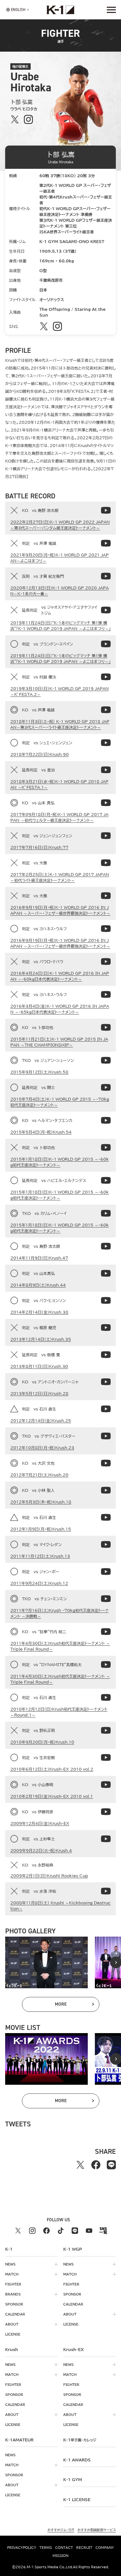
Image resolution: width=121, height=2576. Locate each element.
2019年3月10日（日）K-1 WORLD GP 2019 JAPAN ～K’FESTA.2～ (60, 691)
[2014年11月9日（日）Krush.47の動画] (106, 1246)
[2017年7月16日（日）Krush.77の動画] (106, 836)
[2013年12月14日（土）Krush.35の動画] (106, 1328)
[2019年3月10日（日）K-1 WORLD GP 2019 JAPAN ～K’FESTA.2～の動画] (106, 677)
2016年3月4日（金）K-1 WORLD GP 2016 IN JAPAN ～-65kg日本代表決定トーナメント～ (60, 1009)
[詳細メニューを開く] (111, 10)
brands (13, 2294)
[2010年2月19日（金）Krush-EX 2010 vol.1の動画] (106, 1785)
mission (60, 2556)
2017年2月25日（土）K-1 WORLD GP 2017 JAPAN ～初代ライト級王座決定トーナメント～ (60, 877)
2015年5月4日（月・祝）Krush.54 (41, 1132)
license (13, 2334)
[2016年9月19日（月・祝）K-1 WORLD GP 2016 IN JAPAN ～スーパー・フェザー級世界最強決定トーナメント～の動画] (106, 896)
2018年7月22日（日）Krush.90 (40, 754)
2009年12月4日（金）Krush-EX (40, 1823)
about (12, 2324)
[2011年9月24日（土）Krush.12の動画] (106, 1572)
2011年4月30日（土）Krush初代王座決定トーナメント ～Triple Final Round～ (60, 1646)
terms (46, 2548)
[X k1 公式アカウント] (18, 2231)
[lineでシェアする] (111, 2165)
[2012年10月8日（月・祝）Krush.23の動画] (106, 1436)
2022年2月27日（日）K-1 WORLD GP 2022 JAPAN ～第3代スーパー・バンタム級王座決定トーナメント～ (60, 525)
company (105, 2548)
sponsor (14, 2304)
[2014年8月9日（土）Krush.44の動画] (106, 1273)
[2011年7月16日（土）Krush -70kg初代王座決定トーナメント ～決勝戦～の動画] (106, 1599)
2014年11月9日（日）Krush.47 (39, 1258)
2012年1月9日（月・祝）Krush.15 (41, 1529)
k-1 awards (77, 2460)
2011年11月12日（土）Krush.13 (40, 1556)
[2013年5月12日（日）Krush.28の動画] (106, 1382)
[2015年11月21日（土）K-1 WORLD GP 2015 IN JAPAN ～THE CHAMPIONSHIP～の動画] (106, 1027)
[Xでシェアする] (80, 2165)
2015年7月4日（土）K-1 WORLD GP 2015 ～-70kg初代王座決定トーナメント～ (60, 1102)
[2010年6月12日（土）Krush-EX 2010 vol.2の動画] (106, 1757)
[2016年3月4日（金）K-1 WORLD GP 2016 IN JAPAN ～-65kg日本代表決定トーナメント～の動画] (106, 994)
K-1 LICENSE (77, 2500)
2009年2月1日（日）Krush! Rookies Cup (49, 1876)
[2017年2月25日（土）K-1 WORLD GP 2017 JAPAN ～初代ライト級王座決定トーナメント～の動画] (106, 863)
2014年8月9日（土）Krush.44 (38, 1285)
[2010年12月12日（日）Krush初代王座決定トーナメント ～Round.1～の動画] (106, 1697)
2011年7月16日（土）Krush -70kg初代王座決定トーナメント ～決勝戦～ (60, 1613)
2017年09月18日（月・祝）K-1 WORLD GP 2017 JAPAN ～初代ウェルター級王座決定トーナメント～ (59, 817)
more (74, 2005)
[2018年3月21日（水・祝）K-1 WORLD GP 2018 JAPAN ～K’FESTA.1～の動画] (106, 770)
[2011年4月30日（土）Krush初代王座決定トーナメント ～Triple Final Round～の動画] (106, 1632)
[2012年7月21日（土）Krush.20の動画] (106, 1463)
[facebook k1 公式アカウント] (46, 2231)
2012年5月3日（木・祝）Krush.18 (41, 1502)
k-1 (80, 2440)
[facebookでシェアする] (96, 2165)
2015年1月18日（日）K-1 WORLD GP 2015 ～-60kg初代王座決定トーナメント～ (60, 1162)
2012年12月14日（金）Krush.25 (41, 1420)
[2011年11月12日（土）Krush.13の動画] (106, 1544)
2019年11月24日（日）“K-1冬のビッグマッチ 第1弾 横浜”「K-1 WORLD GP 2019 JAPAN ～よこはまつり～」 (60, 626)
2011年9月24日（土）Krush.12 (39, 1583)
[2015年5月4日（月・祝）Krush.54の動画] (106, 1120)
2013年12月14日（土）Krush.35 (41, 1339)
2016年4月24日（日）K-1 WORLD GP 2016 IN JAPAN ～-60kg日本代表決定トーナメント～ (60, 976)
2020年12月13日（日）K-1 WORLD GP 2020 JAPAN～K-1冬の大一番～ (60, 591)
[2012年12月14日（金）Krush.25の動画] (106, 1409)
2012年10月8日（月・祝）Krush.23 (42, 1448)
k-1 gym (73, 2479)
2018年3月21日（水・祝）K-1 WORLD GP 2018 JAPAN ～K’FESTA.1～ (59, 784)
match (12, 2274)
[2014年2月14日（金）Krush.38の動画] (106, 1300)
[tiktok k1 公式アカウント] (61, 2231)
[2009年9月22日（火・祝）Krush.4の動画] (106, 1839)
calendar (15, 2314)
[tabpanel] (46, 1962)
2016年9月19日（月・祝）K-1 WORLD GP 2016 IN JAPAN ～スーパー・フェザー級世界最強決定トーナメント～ (60, 910)
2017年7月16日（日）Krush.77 (39, 847)
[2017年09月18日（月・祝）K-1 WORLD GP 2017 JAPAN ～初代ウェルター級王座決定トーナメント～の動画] (106, 803)
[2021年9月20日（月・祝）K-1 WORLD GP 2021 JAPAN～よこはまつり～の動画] (106, 543)
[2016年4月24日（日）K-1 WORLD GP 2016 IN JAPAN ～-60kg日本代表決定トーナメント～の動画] (106, 962)
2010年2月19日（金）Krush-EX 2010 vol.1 (52, 1796)
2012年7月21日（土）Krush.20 (39, 1475)
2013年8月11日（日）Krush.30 (39, 1366)
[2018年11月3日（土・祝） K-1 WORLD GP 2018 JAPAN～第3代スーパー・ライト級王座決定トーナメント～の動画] (106, 710)
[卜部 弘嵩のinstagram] (28, 120)
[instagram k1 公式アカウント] (32, 2231)
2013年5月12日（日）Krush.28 (39, 1393)
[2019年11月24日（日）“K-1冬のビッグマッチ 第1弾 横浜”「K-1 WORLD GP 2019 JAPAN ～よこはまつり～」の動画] (106, 610)
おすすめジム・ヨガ (61, 2530)
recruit (84, 2548)
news (10, 2264)
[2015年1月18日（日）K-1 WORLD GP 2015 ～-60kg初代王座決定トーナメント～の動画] (106, 1147)
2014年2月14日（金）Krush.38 (39, 1312)
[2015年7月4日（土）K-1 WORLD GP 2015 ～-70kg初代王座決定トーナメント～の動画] (106, 1087)
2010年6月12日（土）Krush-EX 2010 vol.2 (52, 1769)
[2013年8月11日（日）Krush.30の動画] (106, 1355)
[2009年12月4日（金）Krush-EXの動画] (106, 1812)
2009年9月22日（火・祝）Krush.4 (41, 1850)
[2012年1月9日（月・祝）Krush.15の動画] (106, 1517)
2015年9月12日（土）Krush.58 (39, 1072)
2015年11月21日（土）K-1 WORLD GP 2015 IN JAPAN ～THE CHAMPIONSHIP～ (59, 1042)
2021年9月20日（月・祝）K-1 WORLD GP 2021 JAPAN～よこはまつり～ (60, 558)
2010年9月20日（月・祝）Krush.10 (42, 1742)
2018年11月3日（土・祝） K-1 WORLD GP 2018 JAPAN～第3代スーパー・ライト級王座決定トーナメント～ (60, 724)
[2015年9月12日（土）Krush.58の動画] (106, 1060)
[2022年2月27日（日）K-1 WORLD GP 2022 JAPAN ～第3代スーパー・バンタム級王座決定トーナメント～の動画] (106, 510)
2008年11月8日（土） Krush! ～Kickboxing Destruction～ (60, 1906)
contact (64, 2548)
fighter (13, 2284)
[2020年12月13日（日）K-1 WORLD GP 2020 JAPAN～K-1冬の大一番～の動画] (106, 576)
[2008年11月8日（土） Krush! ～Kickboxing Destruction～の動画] (106, 1891)
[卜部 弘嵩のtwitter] (15, 120)
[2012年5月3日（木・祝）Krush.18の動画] (106, 1490)
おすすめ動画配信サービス (97, 2530)
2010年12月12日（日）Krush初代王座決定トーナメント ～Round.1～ (59, 1712)
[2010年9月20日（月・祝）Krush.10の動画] (106, 1730)
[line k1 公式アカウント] (75, 2231)
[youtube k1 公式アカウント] (89, 2231)
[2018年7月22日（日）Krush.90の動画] (106, 743)
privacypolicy (22, 2548)
